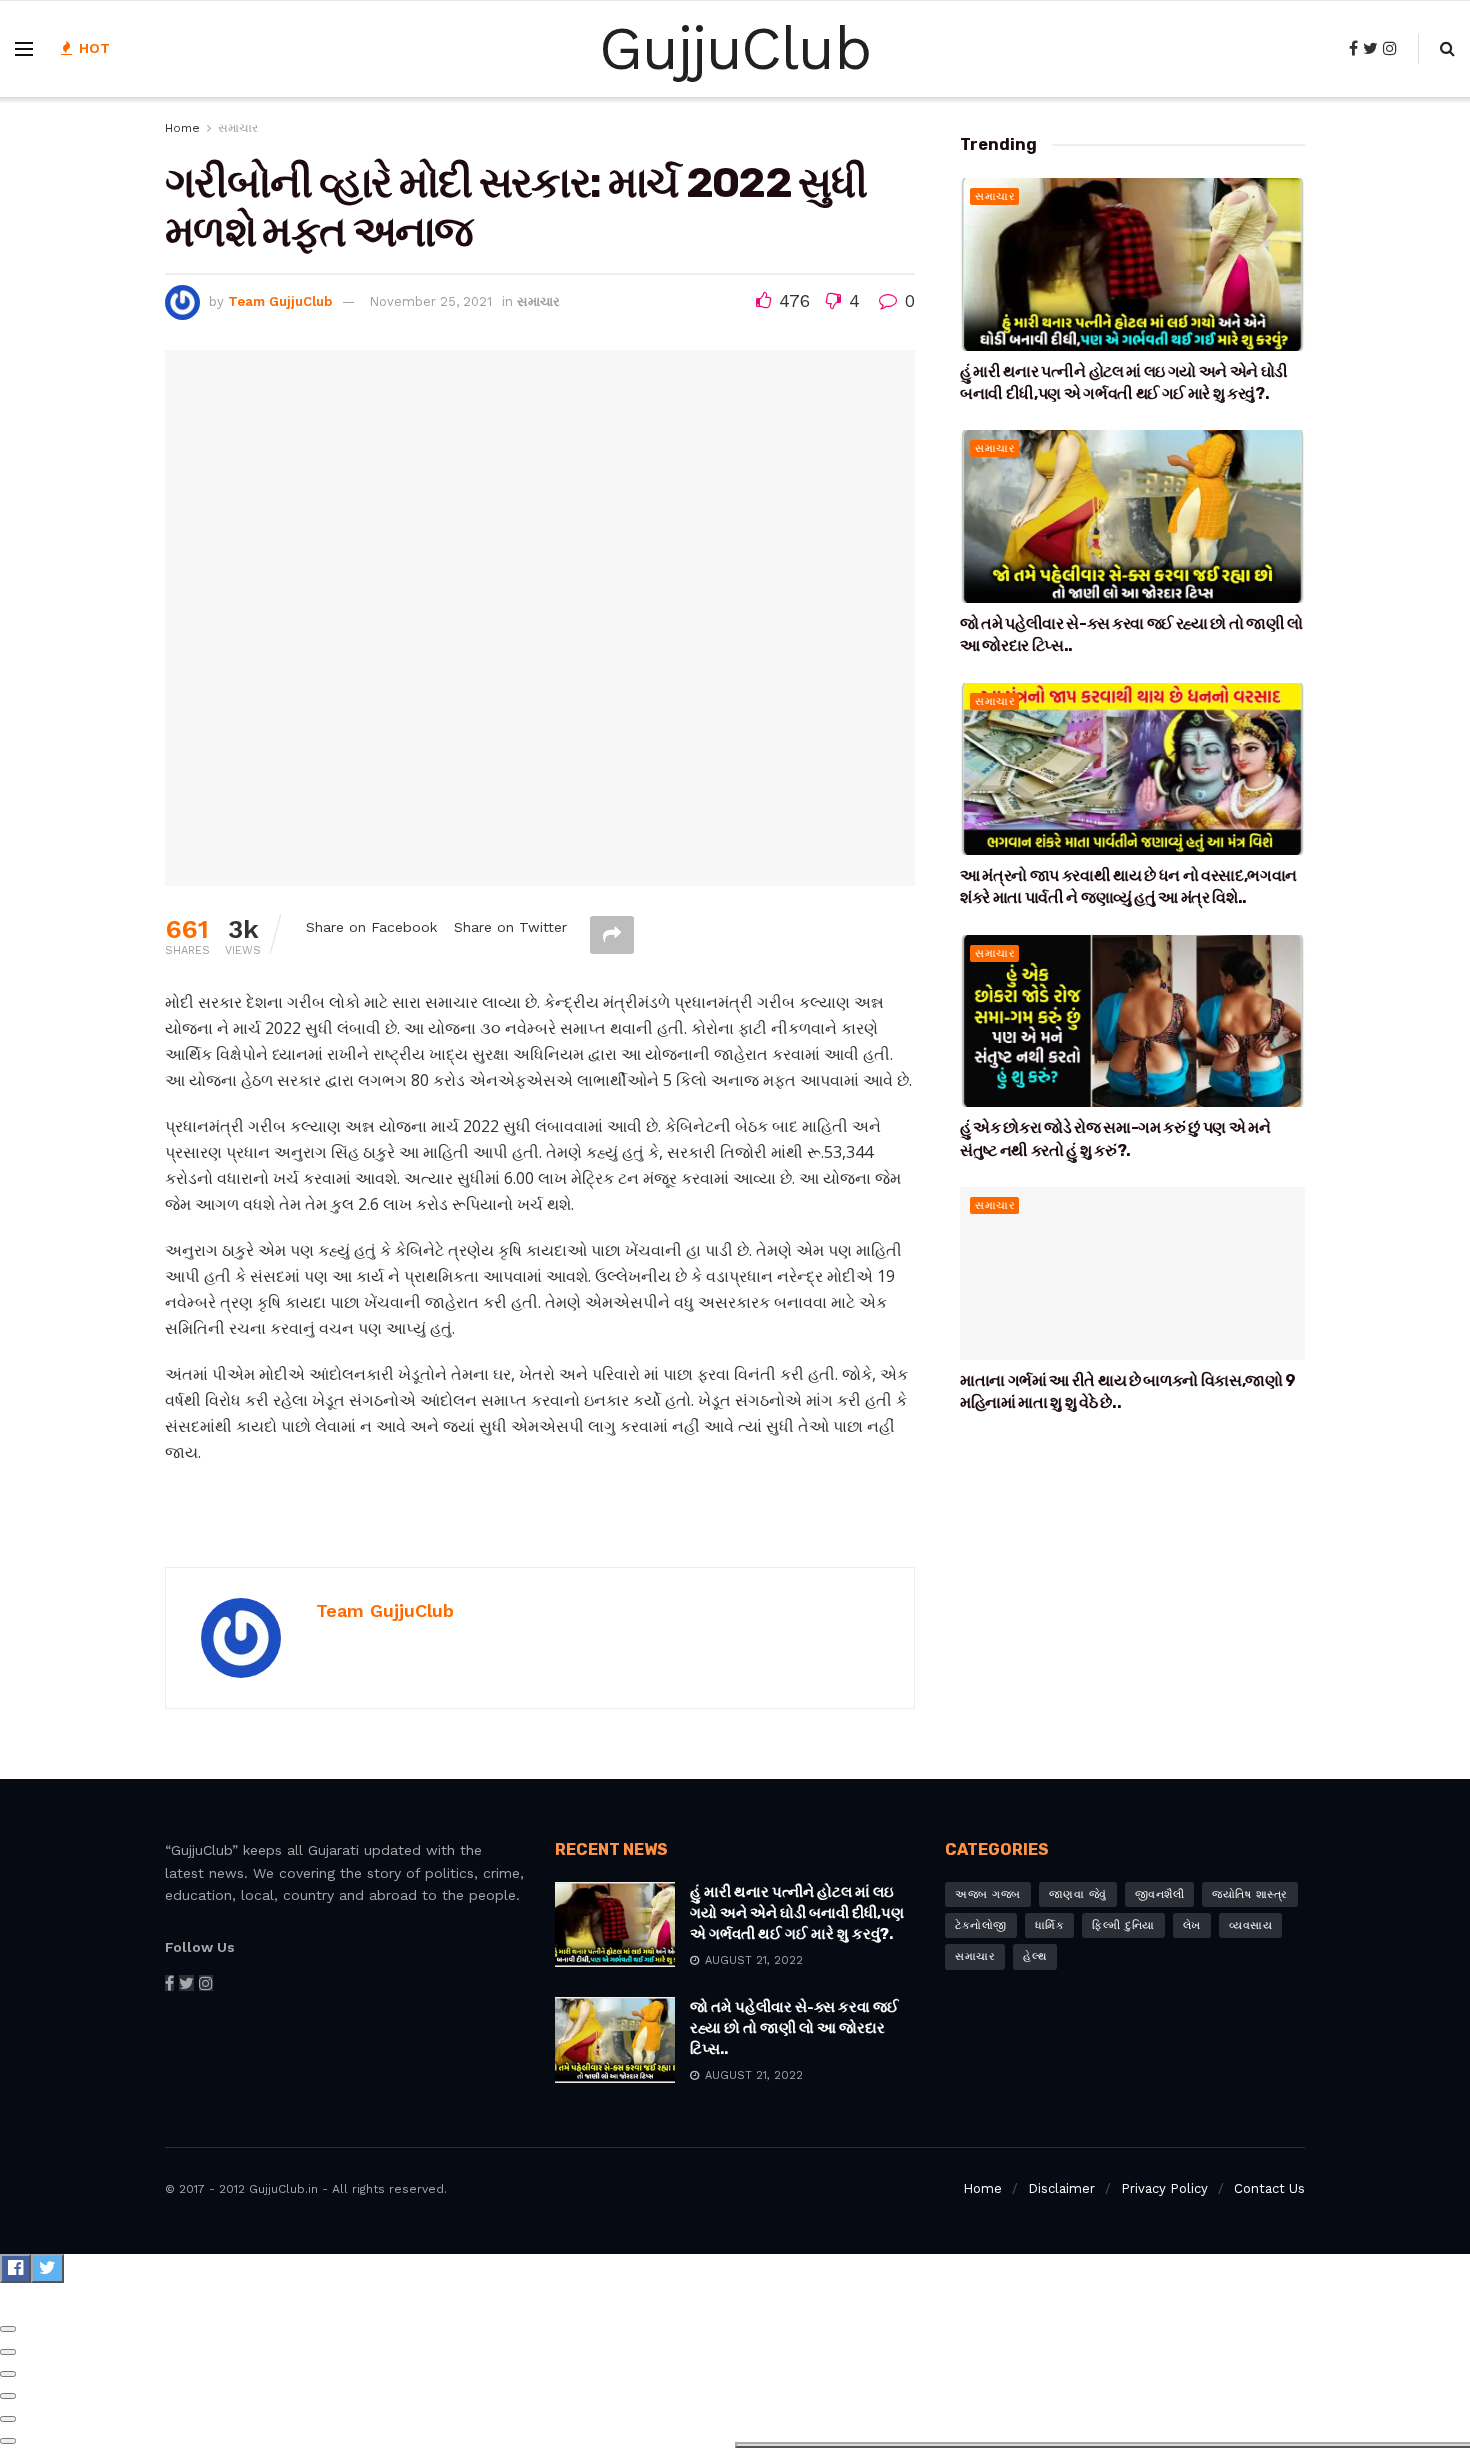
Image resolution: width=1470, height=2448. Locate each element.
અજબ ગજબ (988, 1894)
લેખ (1192, 1925)
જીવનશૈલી (1160, 1894)
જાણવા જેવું (1078, 1894)
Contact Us (1269, 2188)
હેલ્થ (1035, 1956)
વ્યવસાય (1251, 1925)
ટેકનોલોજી (981, 1925)
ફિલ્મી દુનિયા (1123, 1925)
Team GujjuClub (280, 301)
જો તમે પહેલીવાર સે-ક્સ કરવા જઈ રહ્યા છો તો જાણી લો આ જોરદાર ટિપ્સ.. (794, 2028)
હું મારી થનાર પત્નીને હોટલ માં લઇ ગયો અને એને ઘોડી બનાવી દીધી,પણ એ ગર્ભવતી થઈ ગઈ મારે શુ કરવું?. (797, 1913)
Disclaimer (1061, 2188)
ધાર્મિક (1050, 1925)
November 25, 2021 (430, 301)
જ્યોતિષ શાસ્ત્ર (1250, 1894)
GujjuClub (734, 49)
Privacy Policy (1164, 2188)
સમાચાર (238, 128)
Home (182, 128)
